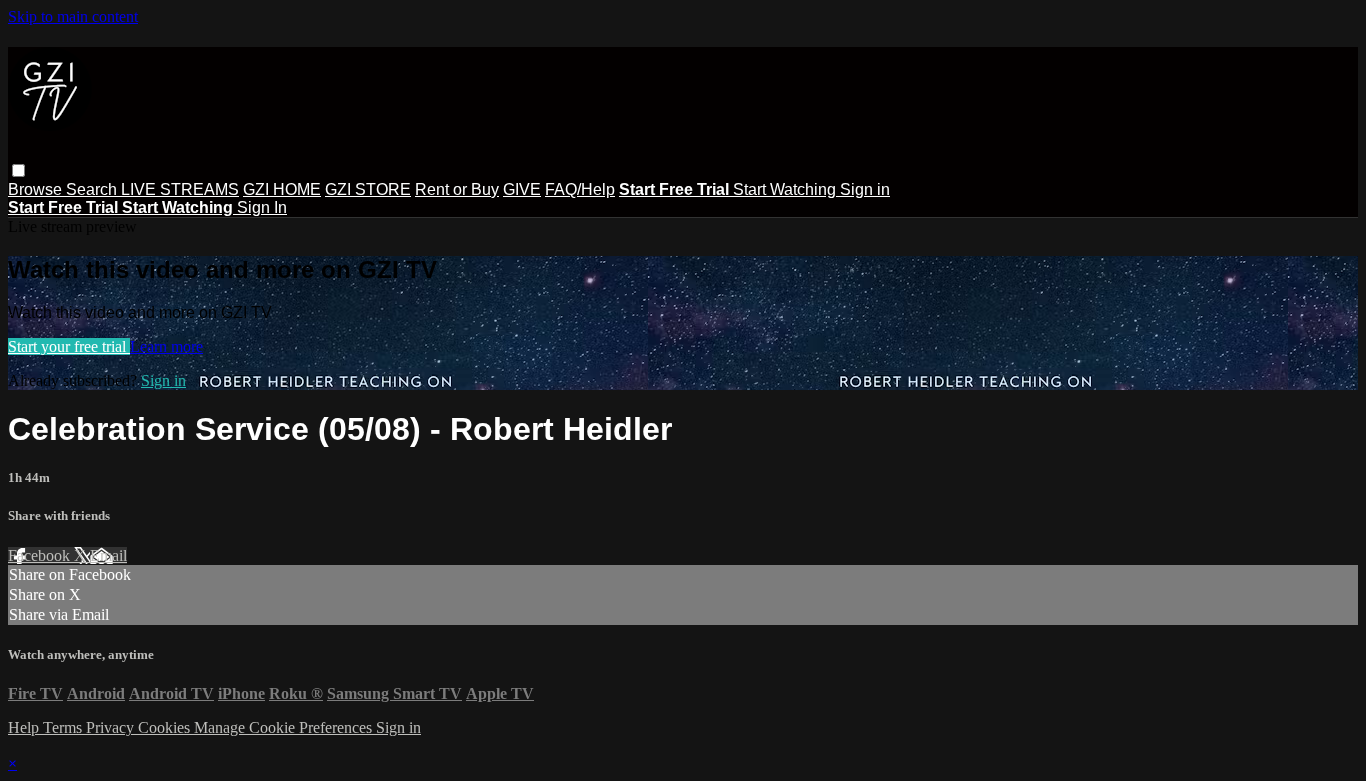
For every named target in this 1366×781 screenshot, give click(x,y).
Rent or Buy (457, 189)
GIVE (522, 189)
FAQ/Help (580, 189)
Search (93, 189)
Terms (64, 727)
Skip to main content (73, 16)
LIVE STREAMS (180, 189)
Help (25, 727)
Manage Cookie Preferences (285, 727)
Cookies (166, 727)
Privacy (112, 727)
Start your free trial (69, 346)
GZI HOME (282, 189)
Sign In (262, 207)
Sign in (865, 189)
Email (108, 555)
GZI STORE (368, 189)
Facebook (41, 555)
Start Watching (786, 189)
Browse (37, 189)
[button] (18, 170)
